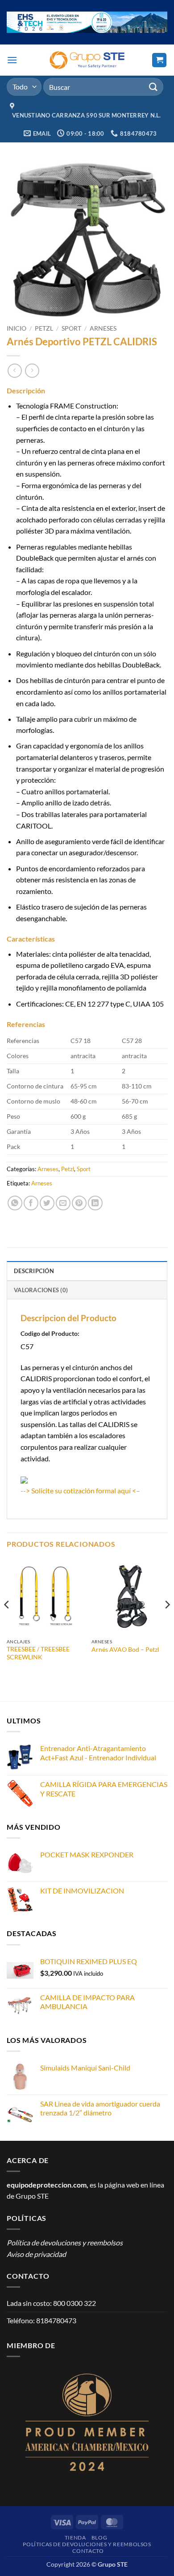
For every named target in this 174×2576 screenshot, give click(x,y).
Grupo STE (32, 2196)
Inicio (17, 328)
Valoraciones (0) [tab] (41, 1290)
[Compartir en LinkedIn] (95, 1203)
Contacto (88, 2551)
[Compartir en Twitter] (47, 1203)
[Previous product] (32, 370)
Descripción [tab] (34, 1271)
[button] (12, 60)
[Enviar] (153, 87)
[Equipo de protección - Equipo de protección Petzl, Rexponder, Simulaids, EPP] (87, 60)
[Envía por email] (63, 1203)
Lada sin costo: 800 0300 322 (51, 2303)
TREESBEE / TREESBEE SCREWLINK (38, 1653)
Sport (71, 328)
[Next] (167, 1622)
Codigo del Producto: (51, 1333)
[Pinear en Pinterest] (79, 1203)
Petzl (44, 328)
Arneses (103, 328)
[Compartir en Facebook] (31, 1203)
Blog (99, 2538)
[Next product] (14, 370)
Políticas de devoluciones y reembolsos (87, 2544)
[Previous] (7, 1622)
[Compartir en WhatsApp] (15, 1203)
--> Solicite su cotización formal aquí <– (80, 1490)
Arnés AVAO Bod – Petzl (125, 1650)
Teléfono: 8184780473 (41, 2320)
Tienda (75, 2538)
